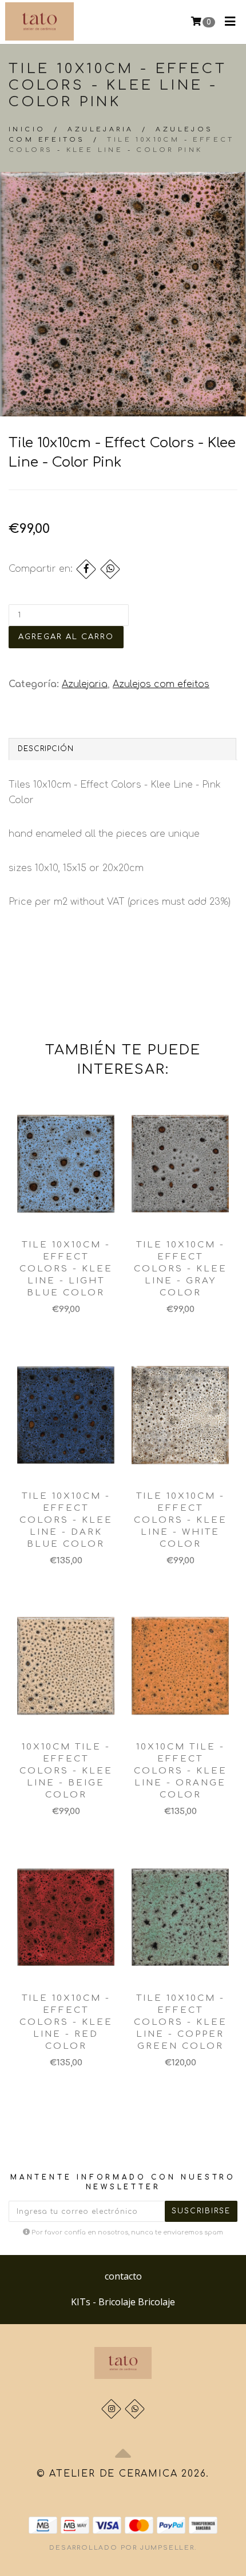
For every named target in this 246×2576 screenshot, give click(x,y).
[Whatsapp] (135, 2409)
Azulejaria (100, 129)
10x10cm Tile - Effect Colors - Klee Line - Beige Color (66, 1771)
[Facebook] (86, 569)
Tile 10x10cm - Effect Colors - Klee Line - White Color (180, 1520)
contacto (123, 2276)
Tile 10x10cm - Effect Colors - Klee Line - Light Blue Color (66, 1269)
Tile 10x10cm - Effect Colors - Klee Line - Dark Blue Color (66, 1520)
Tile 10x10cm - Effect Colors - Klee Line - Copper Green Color (180, 2022)
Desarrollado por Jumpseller (122, 2548)
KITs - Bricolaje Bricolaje (123, 2302)
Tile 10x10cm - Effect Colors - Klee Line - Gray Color (180, 1269)
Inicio (27, 129)
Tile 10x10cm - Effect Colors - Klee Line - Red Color (66, 2022)
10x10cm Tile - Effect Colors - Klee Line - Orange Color (180, 1771)
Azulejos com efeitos (161, 684)
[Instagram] (111, 2409)
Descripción (46, 749)
